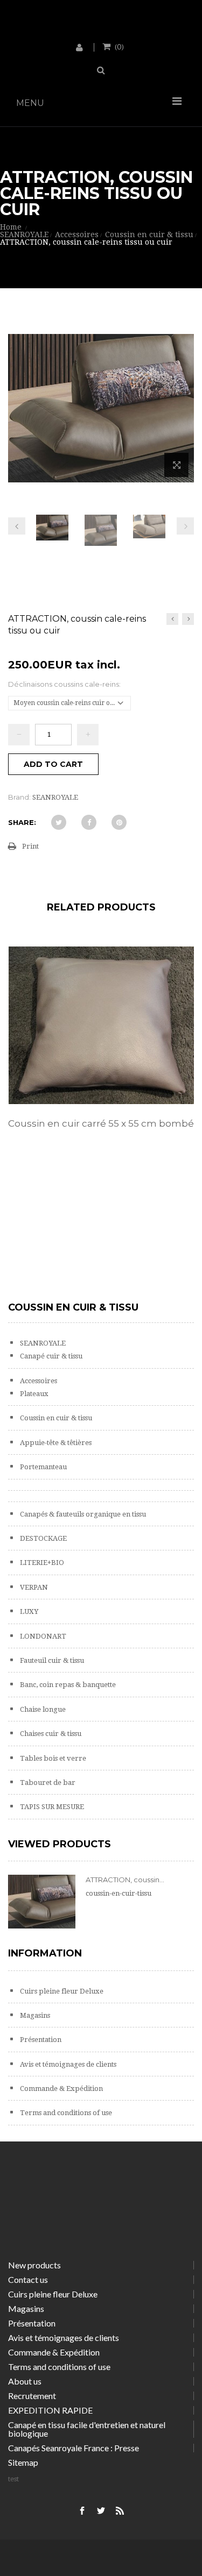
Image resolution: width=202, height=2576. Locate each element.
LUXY (28, 1611)
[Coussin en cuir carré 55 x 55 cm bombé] (101, 1025)
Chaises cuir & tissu (50, 1734)
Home (11, 227)
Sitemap (23, 2462)
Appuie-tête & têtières (55, 1443)
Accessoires (38, 1381)
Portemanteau (43, 1467)
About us (25, 2381)
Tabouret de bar (47, 1782)
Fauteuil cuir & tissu (51, 1660)
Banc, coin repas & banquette (67, 1685)
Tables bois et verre (52, 1758)
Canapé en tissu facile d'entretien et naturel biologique (87, 2429)
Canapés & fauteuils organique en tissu (82, 1514)
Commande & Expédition (61, 2088)
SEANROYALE (42, 1343)
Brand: (19, 797)
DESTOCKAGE (43, 1538)
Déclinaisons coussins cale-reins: (65, 684)
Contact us (28, 2279)
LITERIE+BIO (41, 1563)
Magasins (34, 2015)
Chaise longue (42, 1709)
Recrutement (32, 2396)
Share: (22, 822)
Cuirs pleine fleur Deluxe (61, 1991)
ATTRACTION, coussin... (125, 1880)
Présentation (40, 2040)
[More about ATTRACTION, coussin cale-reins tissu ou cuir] (42, 1902)
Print (30, 846)
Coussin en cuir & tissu (55, 1418)
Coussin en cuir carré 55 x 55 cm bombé (101, 1123)
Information (45, 1953)
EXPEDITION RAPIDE (50, 2410)
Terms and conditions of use (65, 2113)
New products (34, 2265)
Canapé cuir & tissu (50, 1356)
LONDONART (42, 1636)
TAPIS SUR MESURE (51, 1807)
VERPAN (33, 1587)
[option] (101, 1049)
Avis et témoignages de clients (67, 2064)
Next (185, 526)
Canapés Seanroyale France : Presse (74, 2448)
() (119, 46)
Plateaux (33, 1394)
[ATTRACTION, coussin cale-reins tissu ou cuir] (52, 528)
